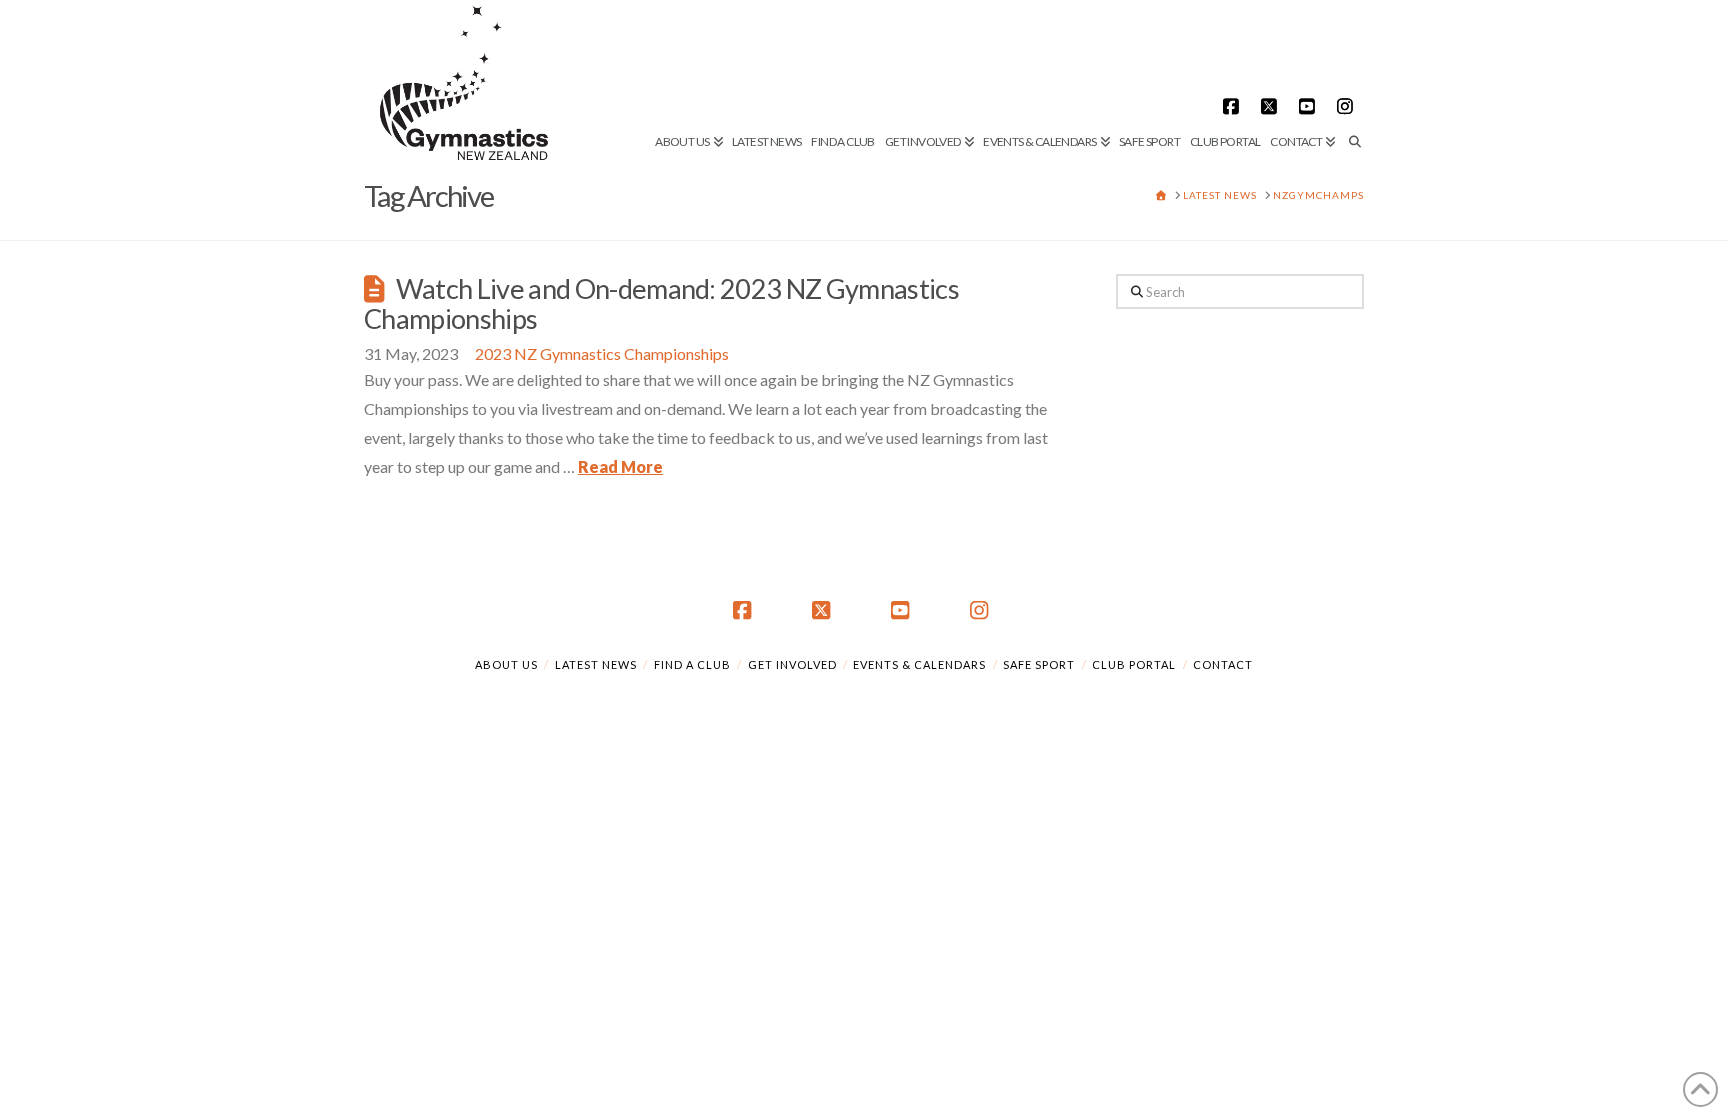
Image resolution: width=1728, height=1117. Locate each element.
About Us (506, 664)
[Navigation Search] (1352, 75)
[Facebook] (1234, 106)
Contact (1223, 664)
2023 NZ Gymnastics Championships (602, 353)
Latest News (596, 664)
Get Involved (792, 664)
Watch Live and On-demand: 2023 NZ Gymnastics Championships (661, 303)
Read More (620, 466)
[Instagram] (1348, 106)
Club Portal (1134, 664)
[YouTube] (1310, 106)
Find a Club (692, 664)
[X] (1272, 106)
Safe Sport (1039, 664)
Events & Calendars (919, 664)
